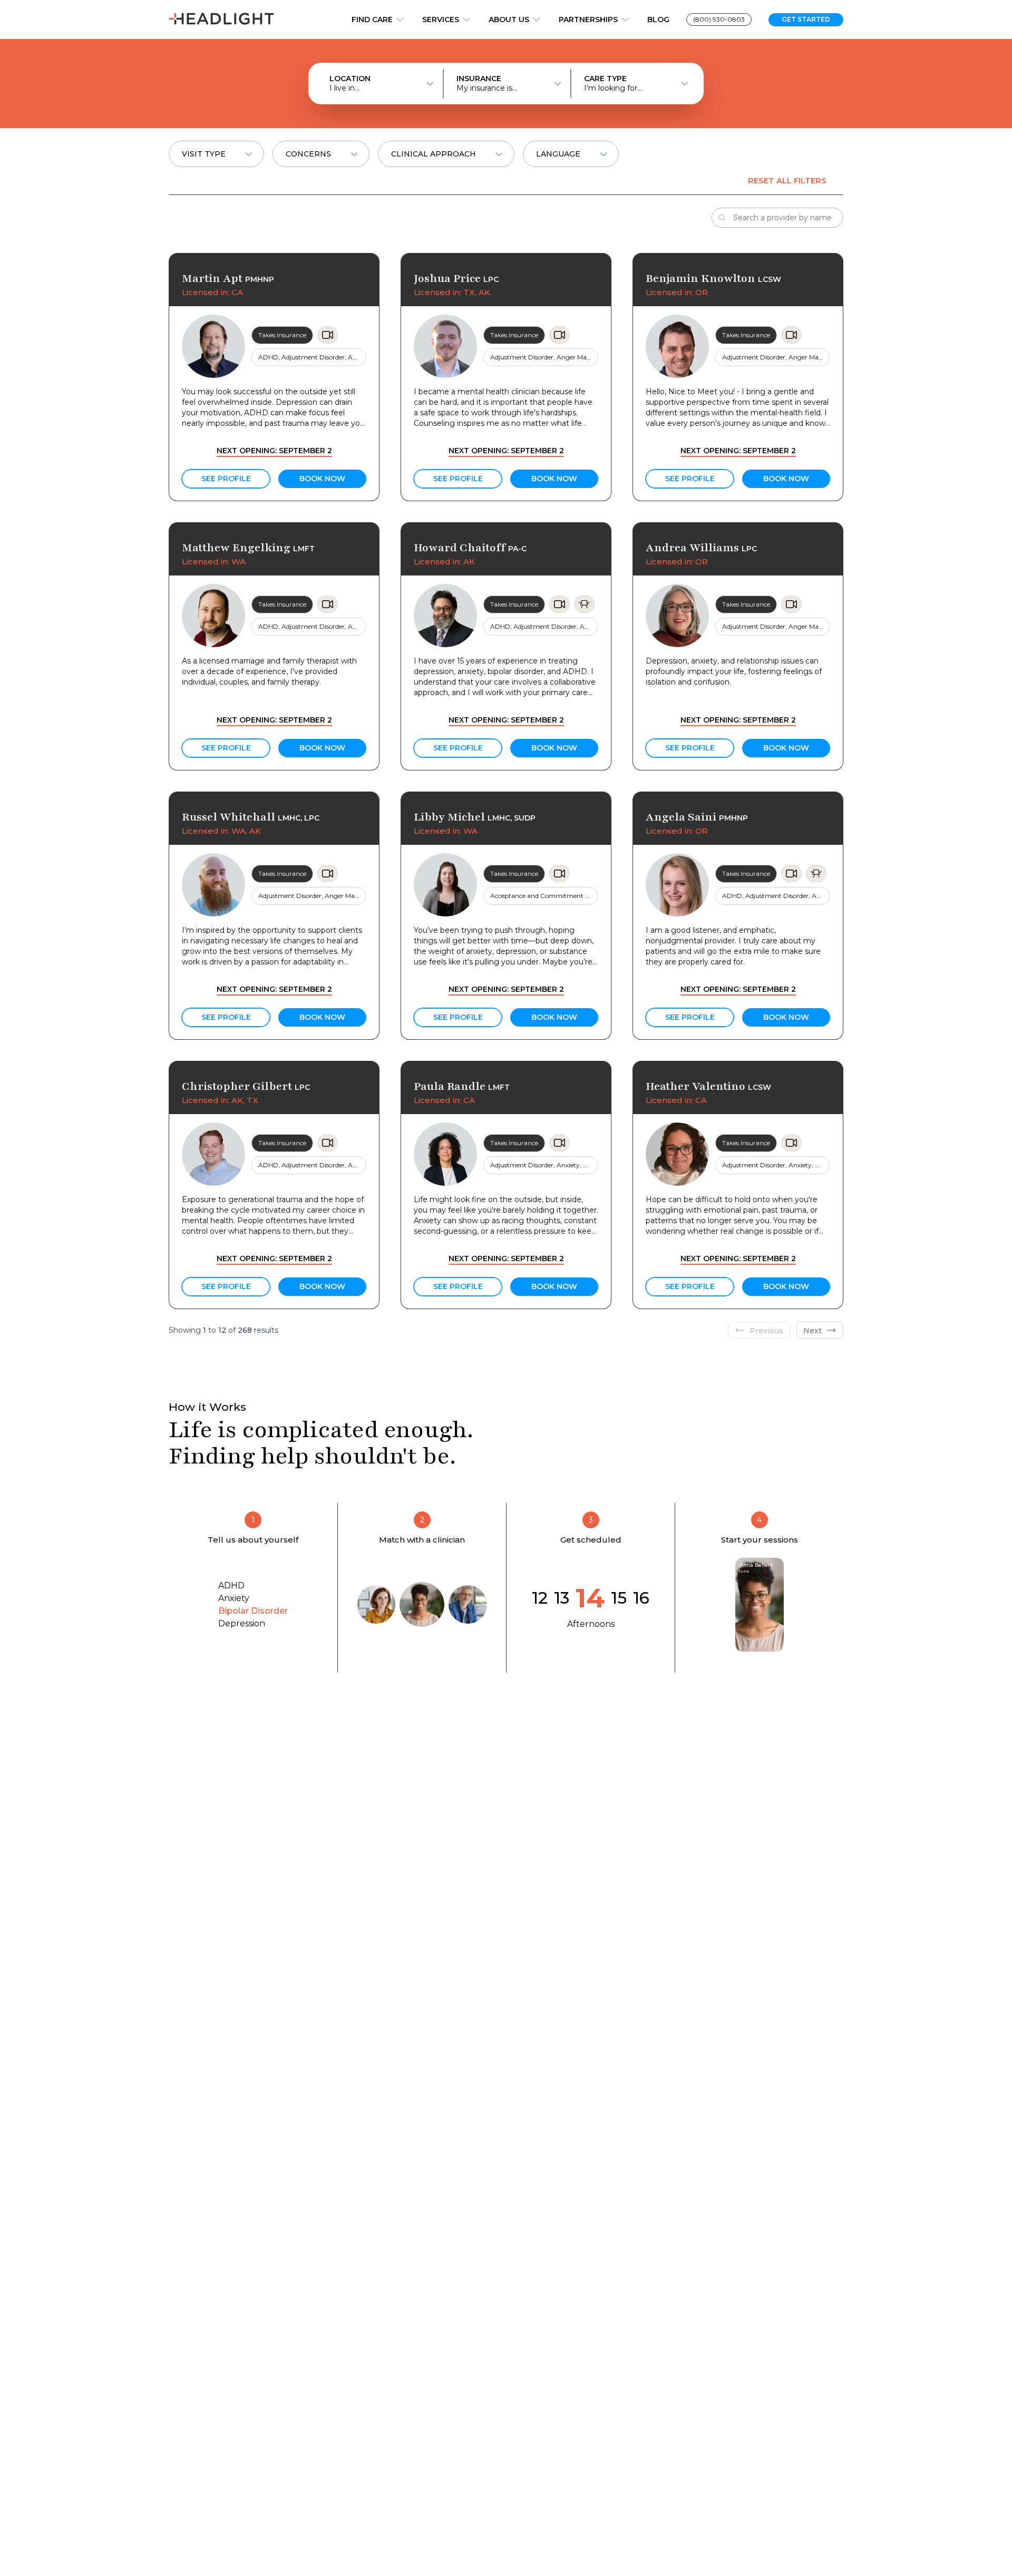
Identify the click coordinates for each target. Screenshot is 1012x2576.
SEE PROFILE (226, 479)
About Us (509, 19)
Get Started (806, 19)
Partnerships (588, 19)
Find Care (372, 19)
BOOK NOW (322, 479)
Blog (658, 19)
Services (441, 19)
